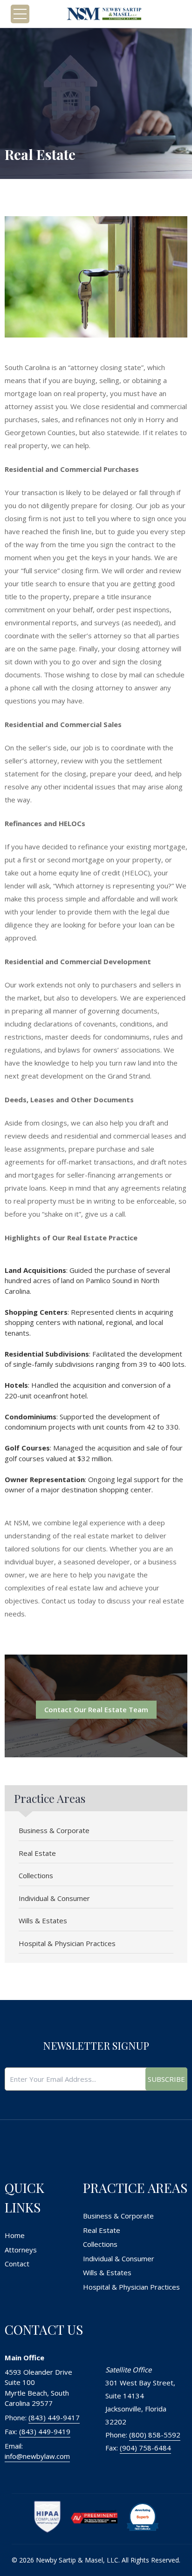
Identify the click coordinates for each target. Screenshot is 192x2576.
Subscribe (166, 2079)
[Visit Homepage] (104, 14)
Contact (17, 2264)
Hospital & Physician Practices (67, 1943)
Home (15, 2235)
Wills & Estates (43, 1920)
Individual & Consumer (54, 1898)
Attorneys (21, 2250)
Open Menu (20, 14)
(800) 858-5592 (155, 2435)
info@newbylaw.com (37, 2456)
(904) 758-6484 (145, 2448)
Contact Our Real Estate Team (96, 1709)
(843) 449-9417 (54, 2417)
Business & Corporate (54, 1830)
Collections (36, 1875)
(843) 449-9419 (45, 2431)
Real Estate (37, 1853)
